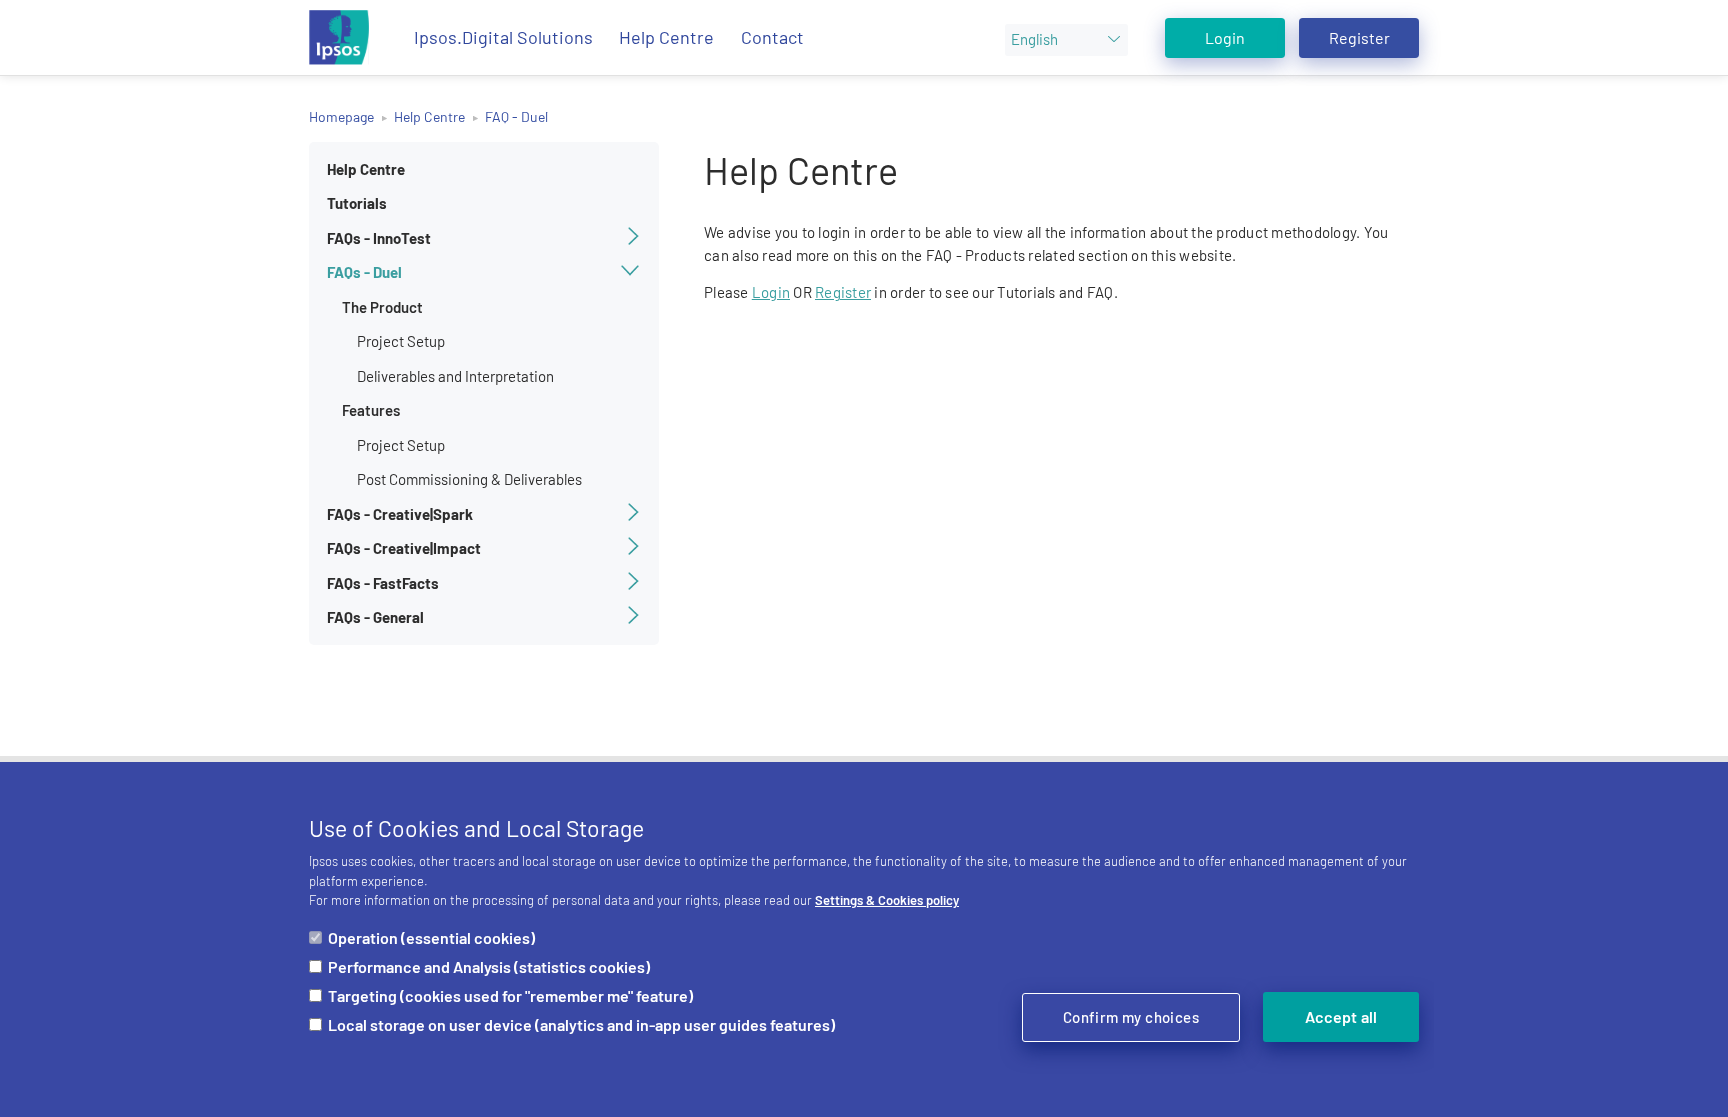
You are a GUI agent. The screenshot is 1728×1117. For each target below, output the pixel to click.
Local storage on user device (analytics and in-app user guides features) (581, 1024)
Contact (772, 37)
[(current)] (339, 37)
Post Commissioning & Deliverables (469, 479)
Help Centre (666, 37)
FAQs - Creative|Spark (400, 514)
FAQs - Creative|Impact (404, 548)
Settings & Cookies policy (887, 900)
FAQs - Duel (364, 272)
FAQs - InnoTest (379, 238)
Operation (431, 937)
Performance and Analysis (489, 966)
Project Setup (401, 341)
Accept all (1341, 1016)
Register (1359, 37)
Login (1225, 37)
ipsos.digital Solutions (503, 37)
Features (371, 410)
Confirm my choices (1131, 1017)
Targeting (510, 995)
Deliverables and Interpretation (455, 376)
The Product (382, 307)
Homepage (341, 116)
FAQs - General (375, 617)
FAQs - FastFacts (383, 583)
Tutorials (357, 203)
